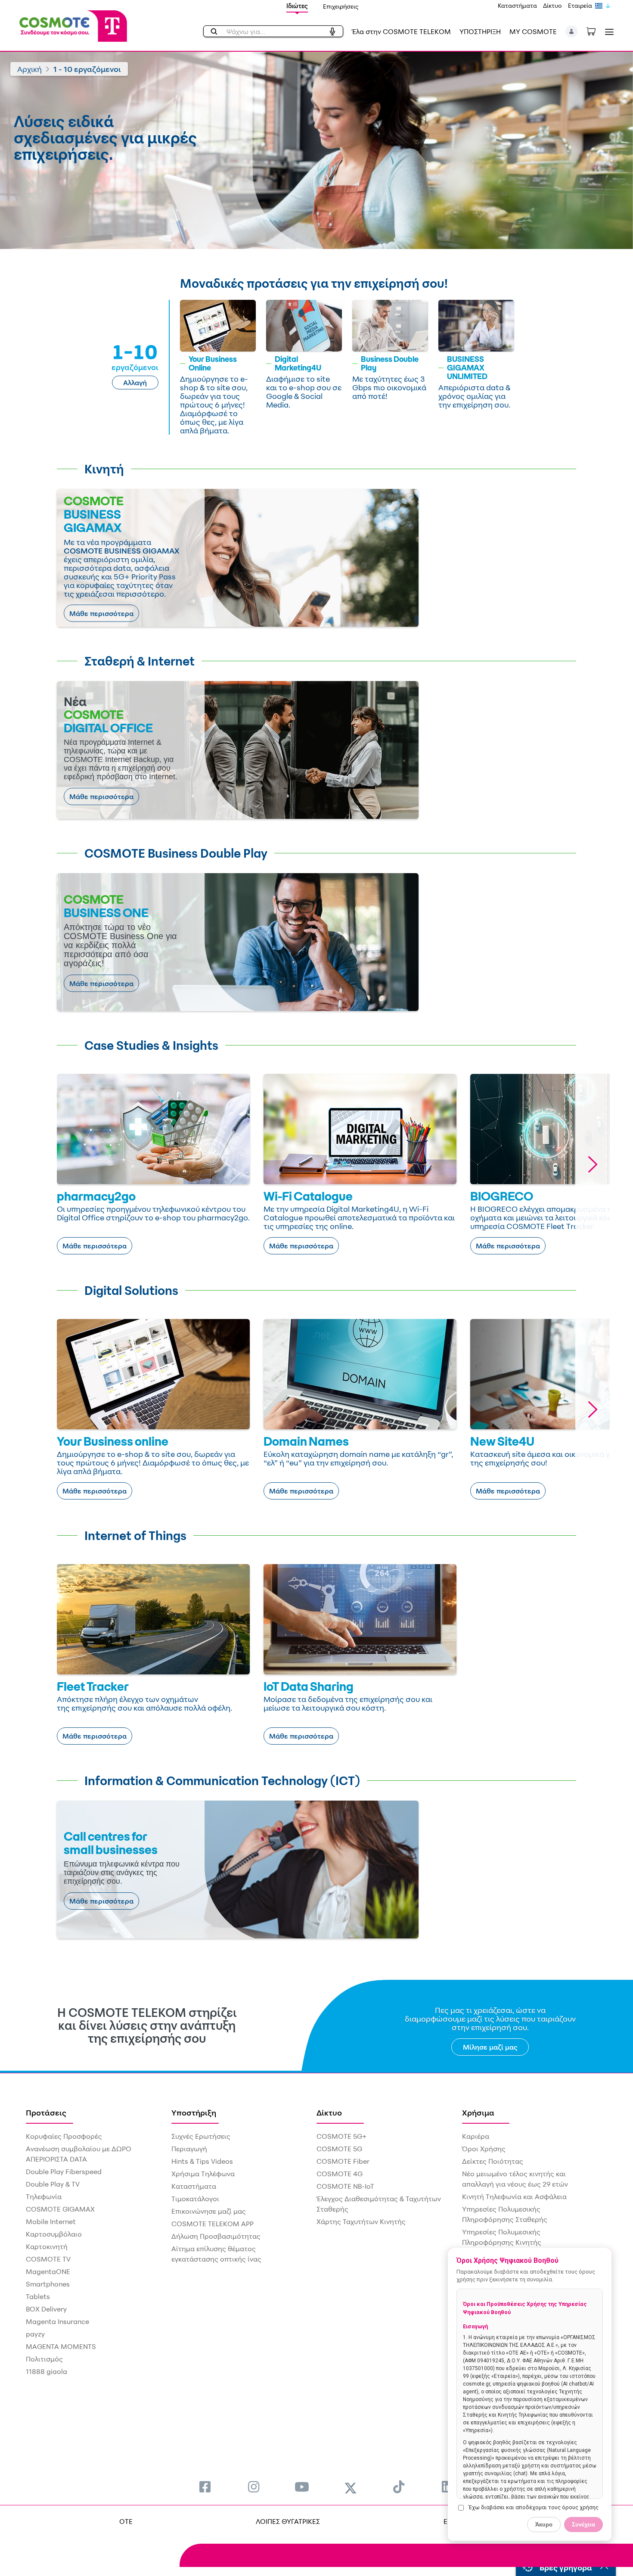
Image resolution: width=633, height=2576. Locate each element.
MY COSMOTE (533, 31)
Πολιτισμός (44, 2359)
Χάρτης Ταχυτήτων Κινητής (361, 2221)
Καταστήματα (517, 5)
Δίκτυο (552, 5)
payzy (35, 2334)
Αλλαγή (135, 383)
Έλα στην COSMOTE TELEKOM (401, 31)
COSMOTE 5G (339, 2149)
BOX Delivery (46, 2309)
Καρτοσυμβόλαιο (54, 2234)
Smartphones (48, 2284)
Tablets (38, 2296)
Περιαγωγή (189, 2149)
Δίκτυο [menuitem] (329, 2112)
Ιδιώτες (297, 6)
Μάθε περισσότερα (101, 613)
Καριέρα (476, 2136)
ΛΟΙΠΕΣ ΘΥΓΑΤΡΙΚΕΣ (288, 2521)
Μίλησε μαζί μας (490, 2047)
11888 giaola (47, 2371)
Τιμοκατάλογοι (195, 2199)
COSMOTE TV (48, 2259)
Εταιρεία (580, 5)
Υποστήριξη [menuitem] (194, 2112)
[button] (572, 31)
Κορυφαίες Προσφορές (64, 2136)
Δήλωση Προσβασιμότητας (216, 2236)
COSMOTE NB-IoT (345, 2186)
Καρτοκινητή (47, 2246)
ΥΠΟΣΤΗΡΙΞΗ (480, 31)
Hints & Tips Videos (202, 2161)
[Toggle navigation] (608, 32)
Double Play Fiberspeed (64, 2172)
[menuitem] (205, 2487)
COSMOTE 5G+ (341, 2136)
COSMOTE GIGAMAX (60, 2209)
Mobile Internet (51, 2221)
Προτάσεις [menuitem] (46, 2112)
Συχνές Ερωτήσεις (201, 2136)
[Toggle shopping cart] (596, 31)
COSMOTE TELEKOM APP (213, 2224)
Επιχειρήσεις (341, 6)
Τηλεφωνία (44, 2196)
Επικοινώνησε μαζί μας (209, 2211)
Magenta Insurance (57, 2321)
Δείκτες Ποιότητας (493, 2161)
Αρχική (29, 69)
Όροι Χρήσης (484, 2149)
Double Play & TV (53, 2184)
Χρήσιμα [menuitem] (478, 2112)
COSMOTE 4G (340, 2174)
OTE (126, 2521)
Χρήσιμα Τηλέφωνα (203, 2174)
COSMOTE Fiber (343, 2161)
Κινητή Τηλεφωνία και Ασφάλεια (514, 2196)
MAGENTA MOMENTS (61, 2346)
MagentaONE (48, 2271)
